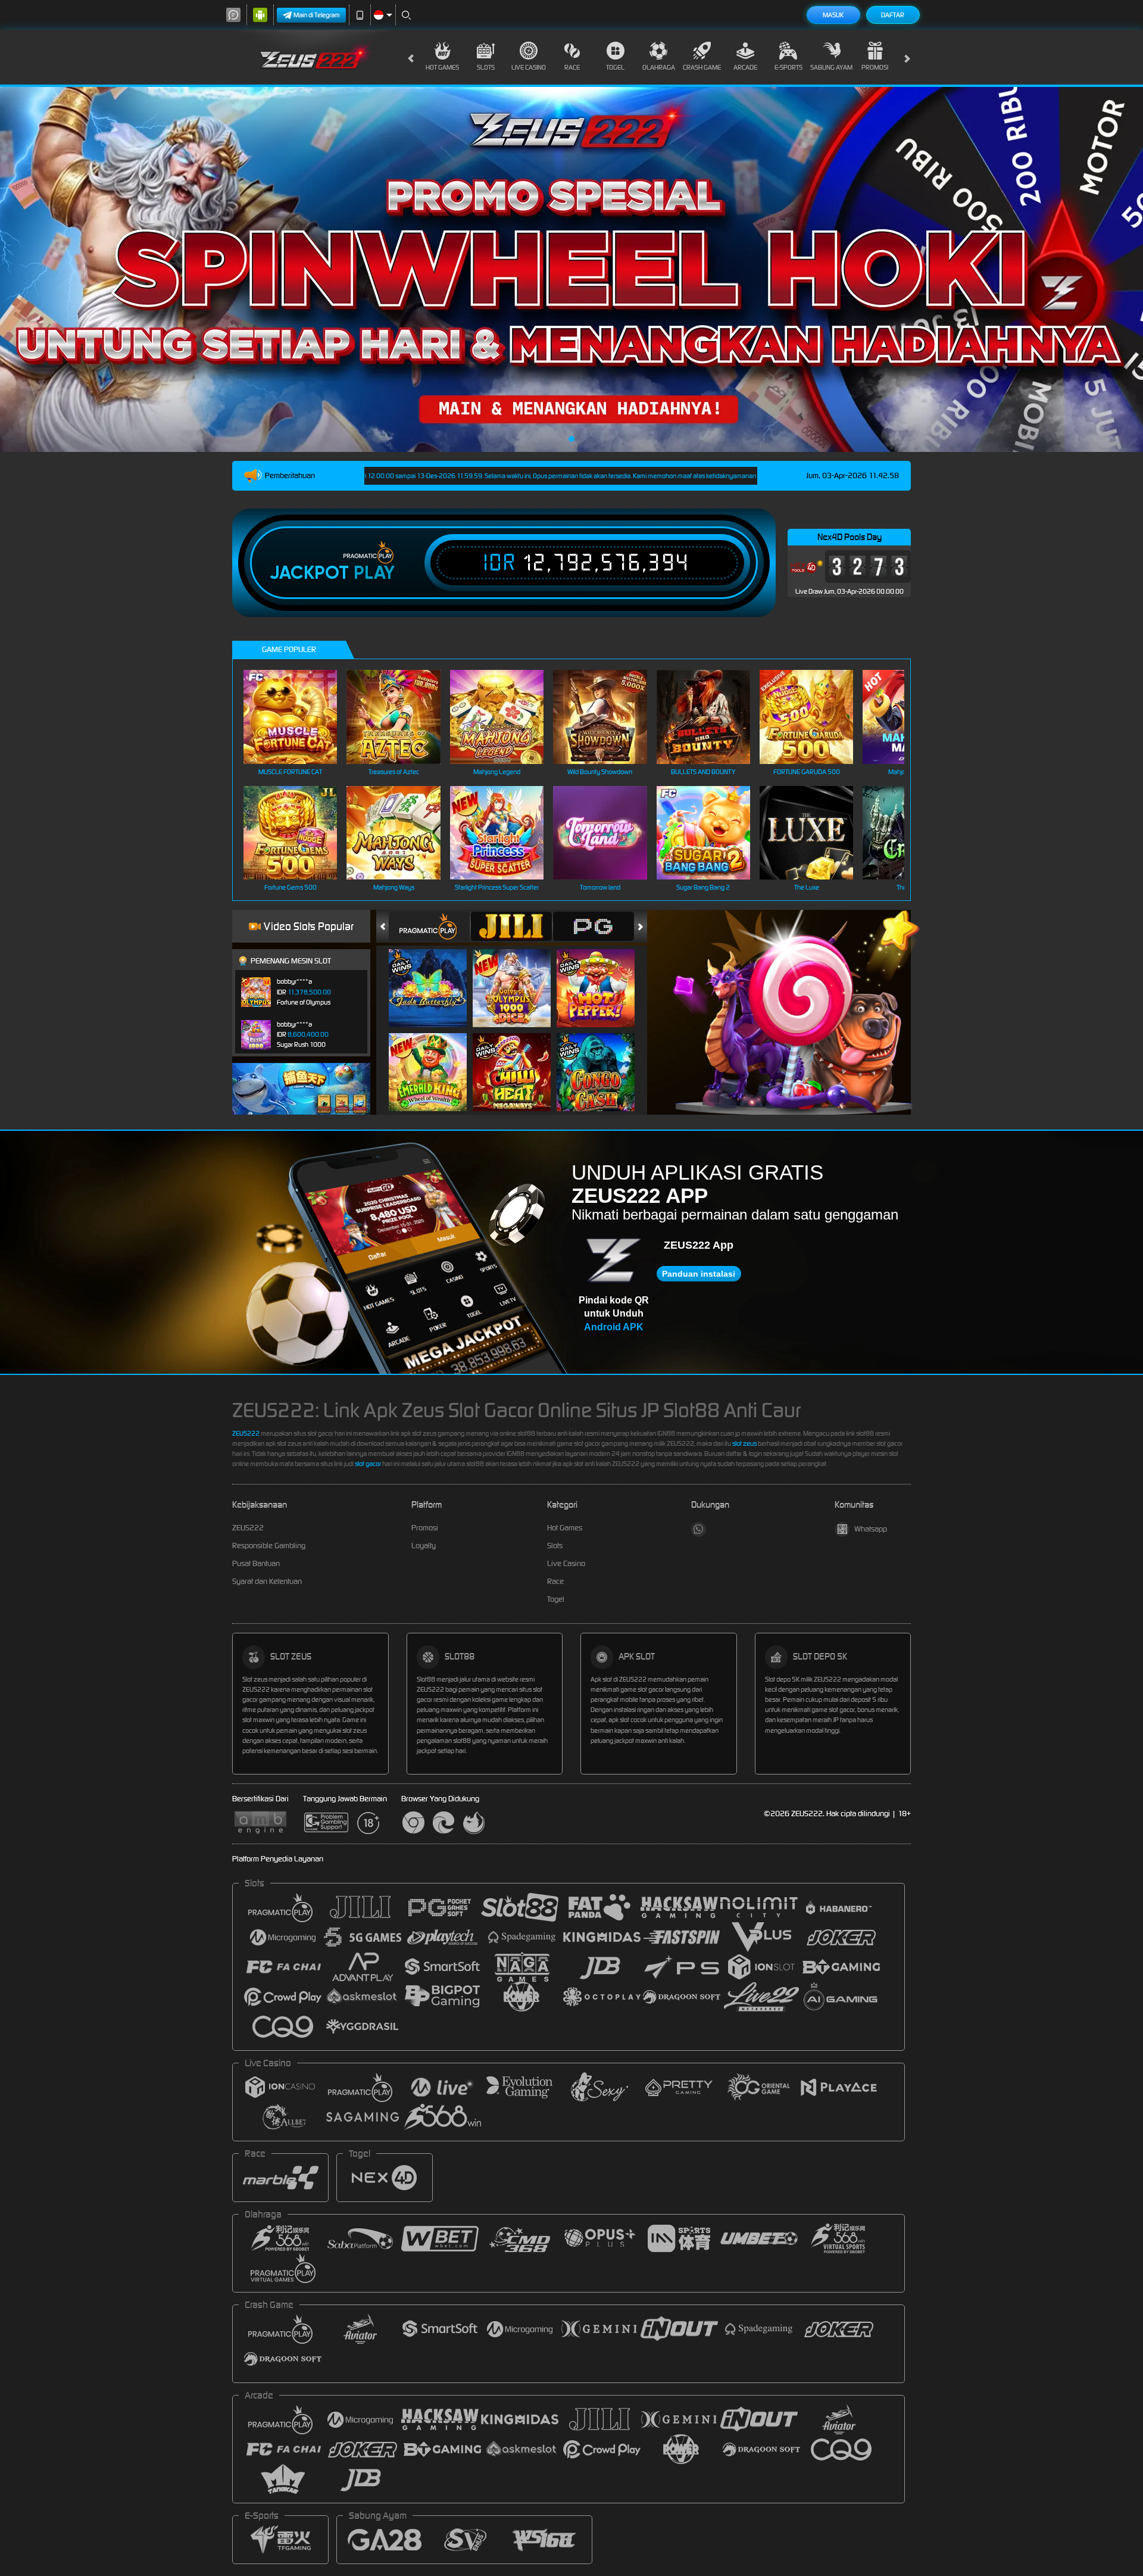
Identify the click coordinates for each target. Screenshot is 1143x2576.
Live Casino (529, 67)
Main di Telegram (317, 15)
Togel (615, 67)
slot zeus (744, 1443)
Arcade (745, 67)
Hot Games (442, 67)
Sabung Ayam (831, 67)
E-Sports (788, 67)
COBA (435, 976)
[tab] (429, 926)
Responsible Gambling (269, 1546)
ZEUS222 (246, 1433)
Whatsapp (871, 1529)
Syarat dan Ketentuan (267, 1581)
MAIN (298, 717)
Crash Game (702, 67)
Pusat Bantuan (256, 1563)
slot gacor (368, 1464)
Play (374, 573)
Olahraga (659, 67)
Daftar (893, 15)
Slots (486, 67)
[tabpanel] (571, 269)
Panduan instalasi (699, 1274)
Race (572, 67)
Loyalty (424, 1546)
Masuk (833, 15)
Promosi (875, 67)
